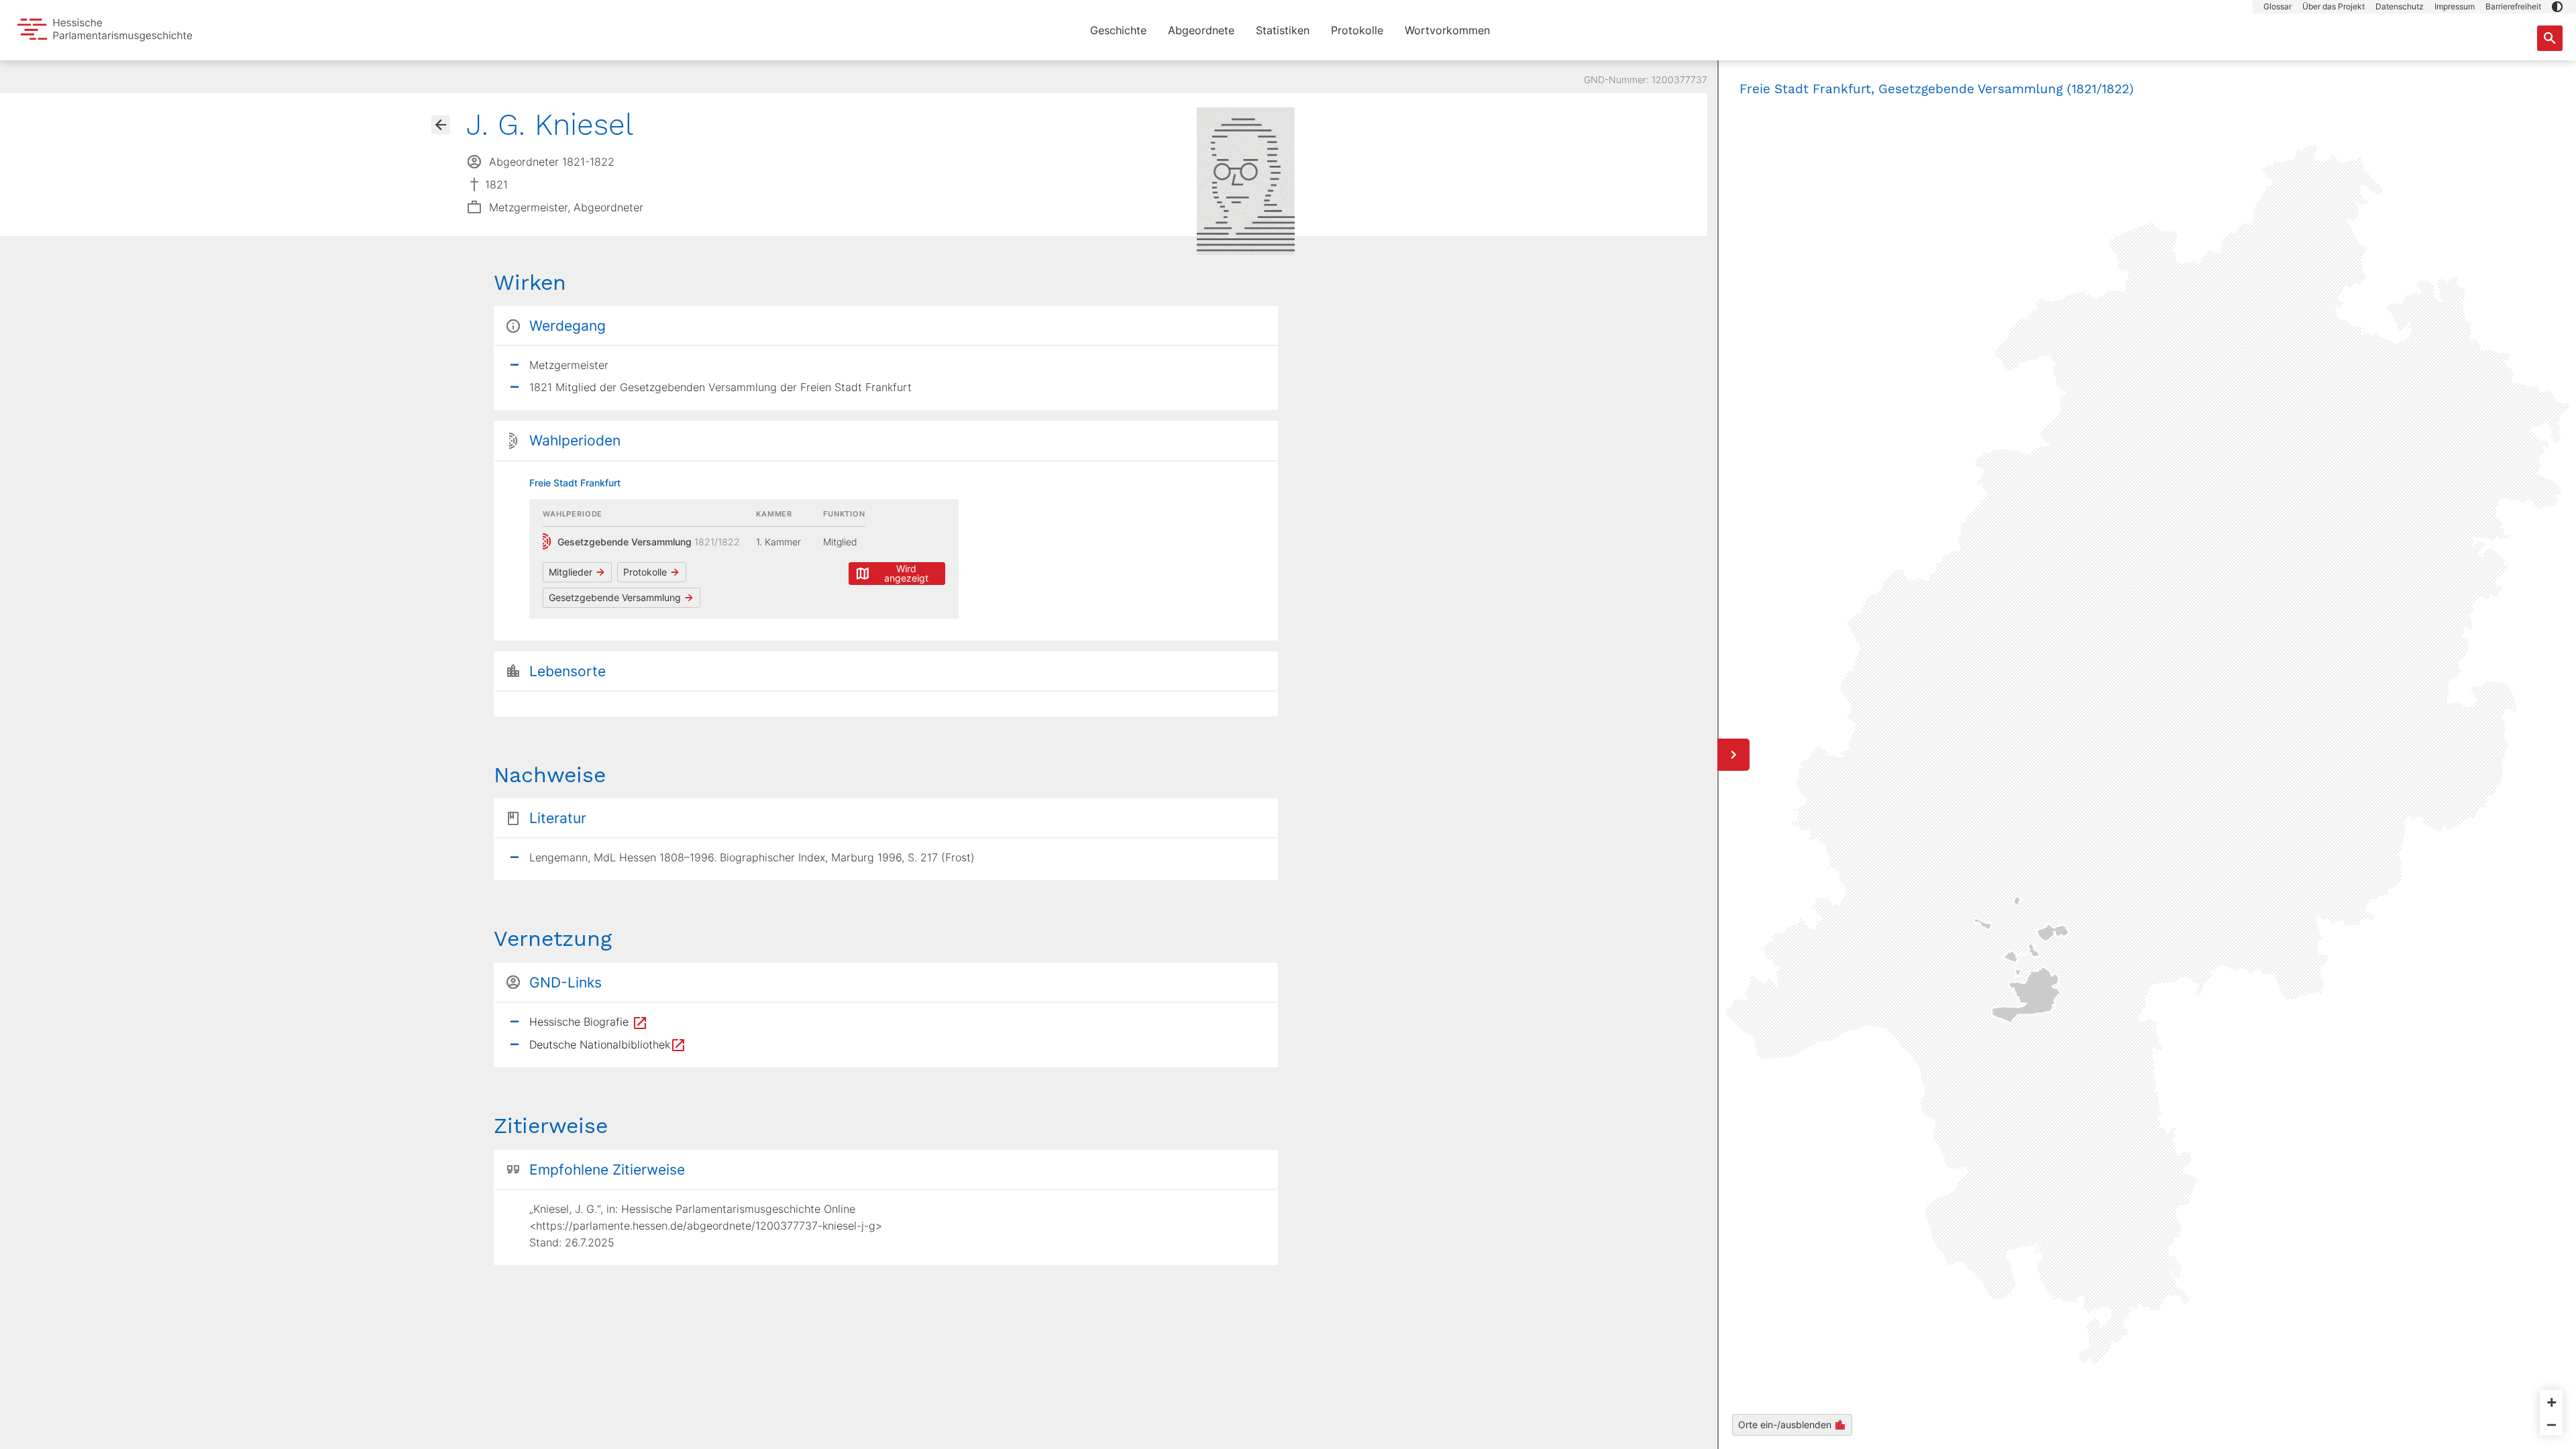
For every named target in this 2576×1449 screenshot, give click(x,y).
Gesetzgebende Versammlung (615, 597)
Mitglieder (571, 572)
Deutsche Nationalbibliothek (600, 1044)
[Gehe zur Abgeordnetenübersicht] (441, 125)
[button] (2557, 7)
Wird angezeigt (906, 573)
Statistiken (1283, 30)
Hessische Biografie (581, 1022)
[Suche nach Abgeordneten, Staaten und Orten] (2550, 38)
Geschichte (1118, 30)
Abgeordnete (1201, 30)
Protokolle (1357, 30)
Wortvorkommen (1447, 30)
